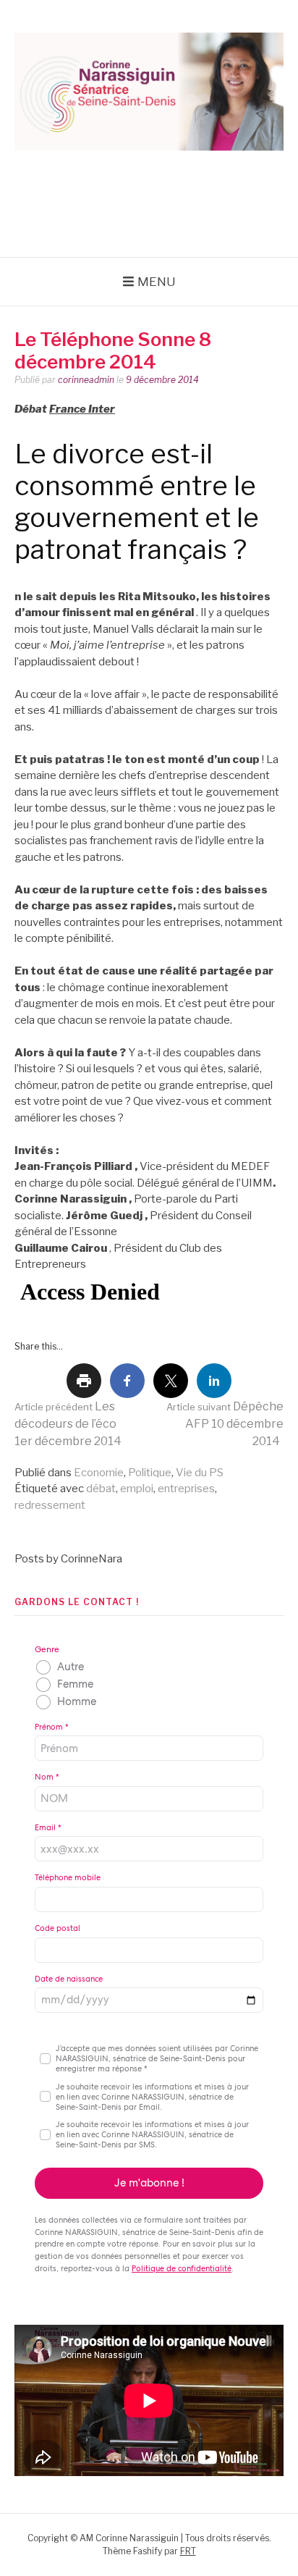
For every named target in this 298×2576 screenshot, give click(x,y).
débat (101, 1489)
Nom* (47, 1777)
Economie (99, 1473)
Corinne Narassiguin (149, 181)
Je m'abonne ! (149, 2183)
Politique (150, 1473)
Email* (48, 1827)
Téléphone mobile (68, 1877)
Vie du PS (200, 1473)
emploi (137, 1489)
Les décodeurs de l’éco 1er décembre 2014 (68, 1424)
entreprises (186, 1489)
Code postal (58, 1928)
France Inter (82, 409)
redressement (50, 1505)
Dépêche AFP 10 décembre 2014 (225, 1424)
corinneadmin (86, 380)
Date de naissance (69, 1979)
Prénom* (52, 1727)
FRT (188, 2551)
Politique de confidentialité (182, 2268)
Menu (157, 282)
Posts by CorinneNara (68, 1559)
